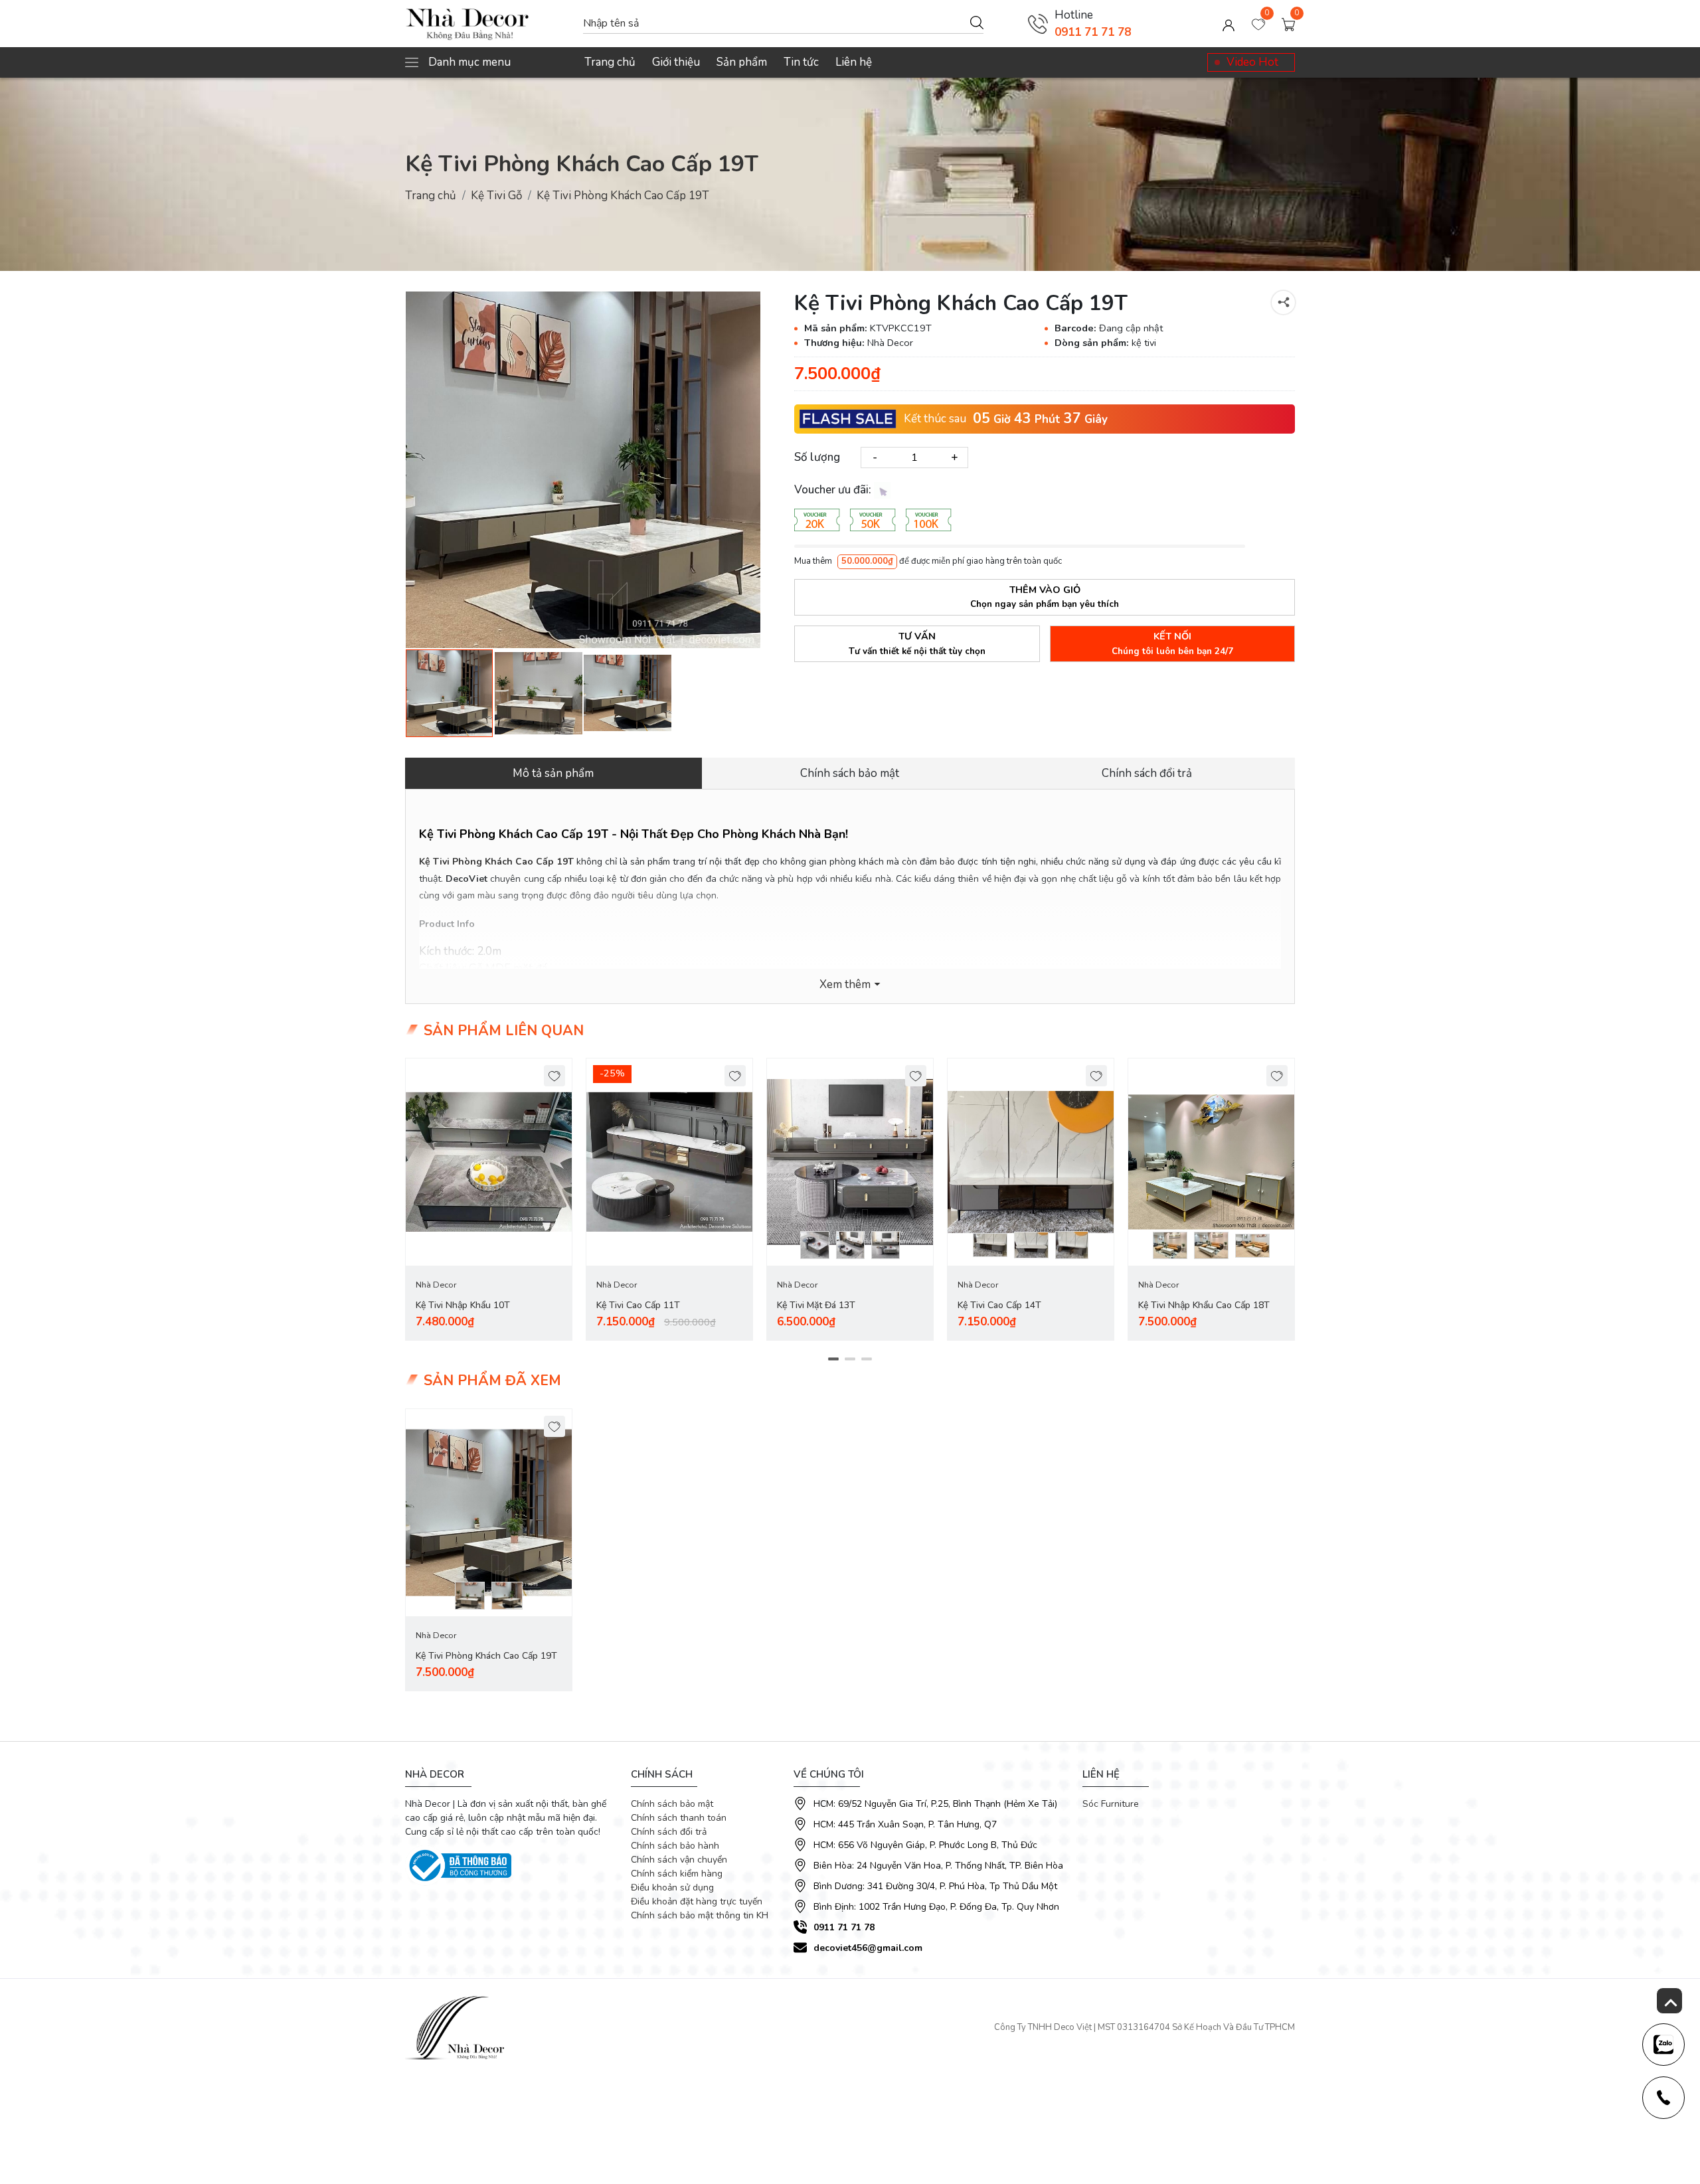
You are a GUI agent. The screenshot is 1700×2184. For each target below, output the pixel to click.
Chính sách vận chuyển (679, 1860)
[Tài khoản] (1229, 24)
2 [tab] (850, 1359)
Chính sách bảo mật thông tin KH (700, 1915)
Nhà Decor (436, 1285)
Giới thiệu (676, 62)
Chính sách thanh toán (679, 1818)
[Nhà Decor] (487, 24)
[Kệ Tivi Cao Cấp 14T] (1031, 1162)
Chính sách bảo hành (675, 1846)
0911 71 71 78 (1093, 32)
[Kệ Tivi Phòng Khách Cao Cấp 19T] (583, 470)
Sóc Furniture (1111, 1804)
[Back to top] (1669, 2001)
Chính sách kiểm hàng (677, 1874)
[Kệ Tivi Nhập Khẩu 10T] (489, 1162)
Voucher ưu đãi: (834, 490)
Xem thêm (845, 984)
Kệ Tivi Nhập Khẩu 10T (463, 1305)
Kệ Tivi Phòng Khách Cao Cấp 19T (486, 1656)
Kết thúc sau (935, 419)
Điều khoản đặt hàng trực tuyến (697, 1901)
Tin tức (801, 62)
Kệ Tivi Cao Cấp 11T (638, 1305)
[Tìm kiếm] (977, 22)
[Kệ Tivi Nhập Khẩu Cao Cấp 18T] (1211, 1162)
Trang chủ (610, 62)
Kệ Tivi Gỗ (496, 196)
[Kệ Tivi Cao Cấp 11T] (669, 1162)
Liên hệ (854, 62)
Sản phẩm (742, 62)
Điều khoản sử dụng (672, 1888)
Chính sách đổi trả (669, 1832)
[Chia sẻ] (1283, 302)
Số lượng (817, 457)
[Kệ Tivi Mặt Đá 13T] (850, 1162)
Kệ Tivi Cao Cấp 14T (999, 1305)
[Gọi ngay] (1038, 24)
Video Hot (1252, 62)
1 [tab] (834, 1359)
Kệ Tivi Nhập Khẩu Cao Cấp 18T (1204, 1305)
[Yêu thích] (555, 1076)
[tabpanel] (489, 1200)
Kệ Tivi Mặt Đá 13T (816, 1305)
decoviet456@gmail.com (868, 1948)
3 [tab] (867, 1359)
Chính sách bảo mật (672, 1804)
